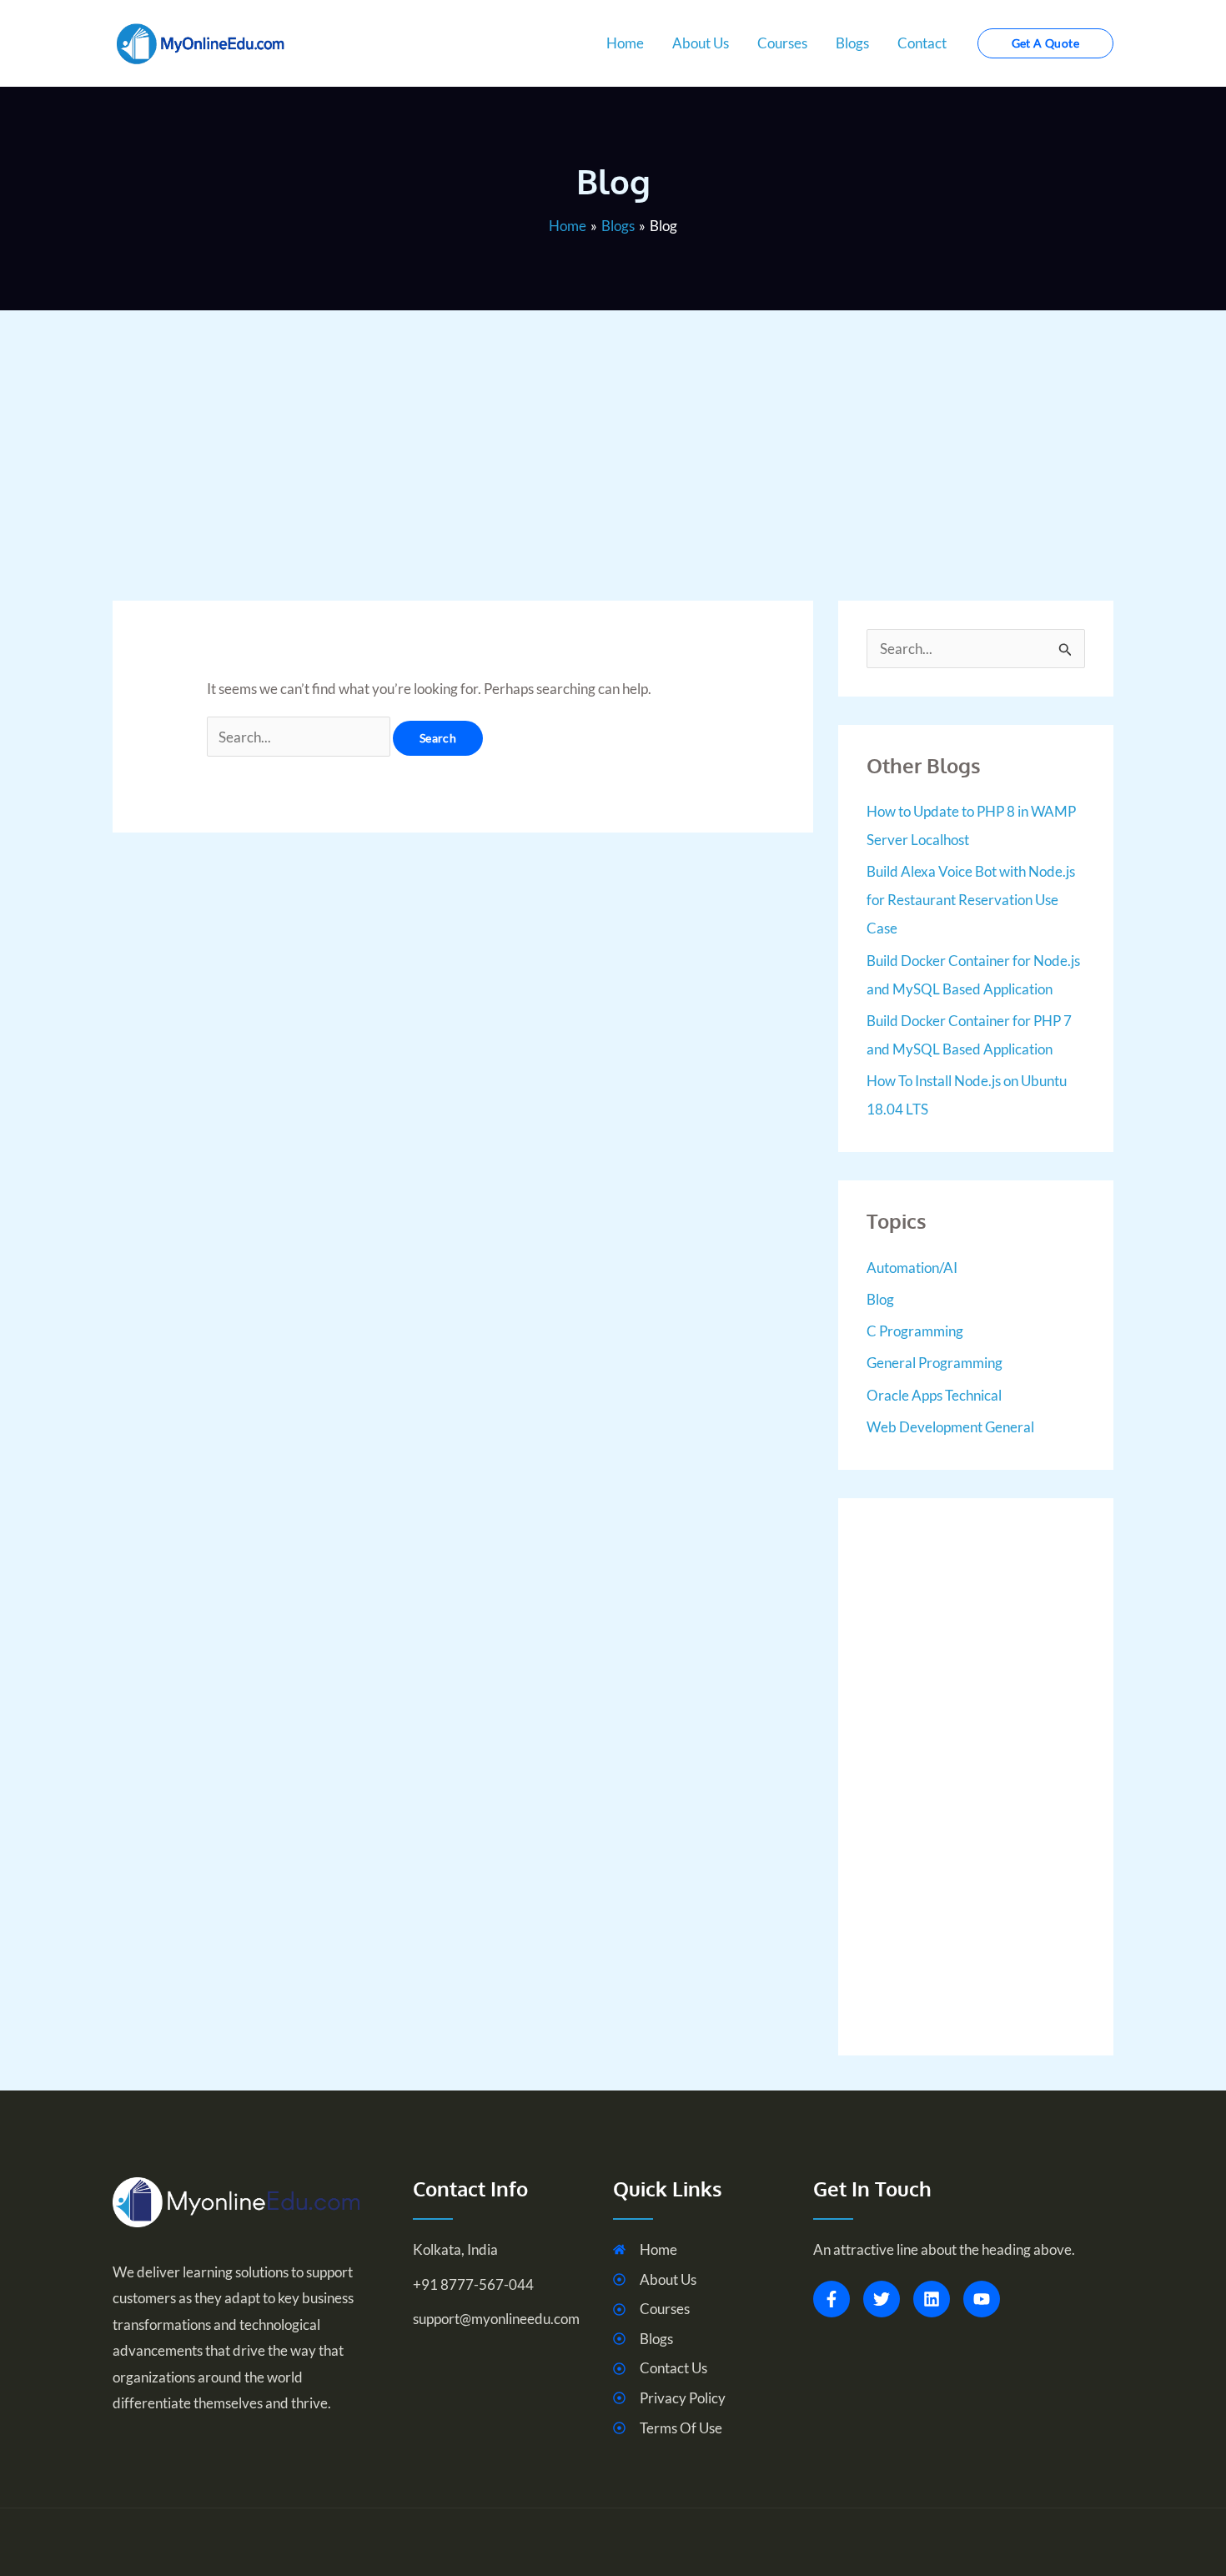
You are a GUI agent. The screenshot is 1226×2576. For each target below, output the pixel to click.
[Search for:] (300, 737)
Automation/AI (912, 1268)
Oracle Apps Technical (934, 1395)
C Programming (915, 1331)
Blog (880, 1299)
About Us (701, 43)
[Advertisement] (613, 427)
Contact (922, 43)
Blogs (852, 43)
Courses (782, 43)
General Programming (935, 1363)
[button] (1045, 43)
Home (625, 43)
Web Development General (950, 1427)
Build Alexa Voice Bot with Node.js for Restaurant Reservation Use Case (971, 900)
